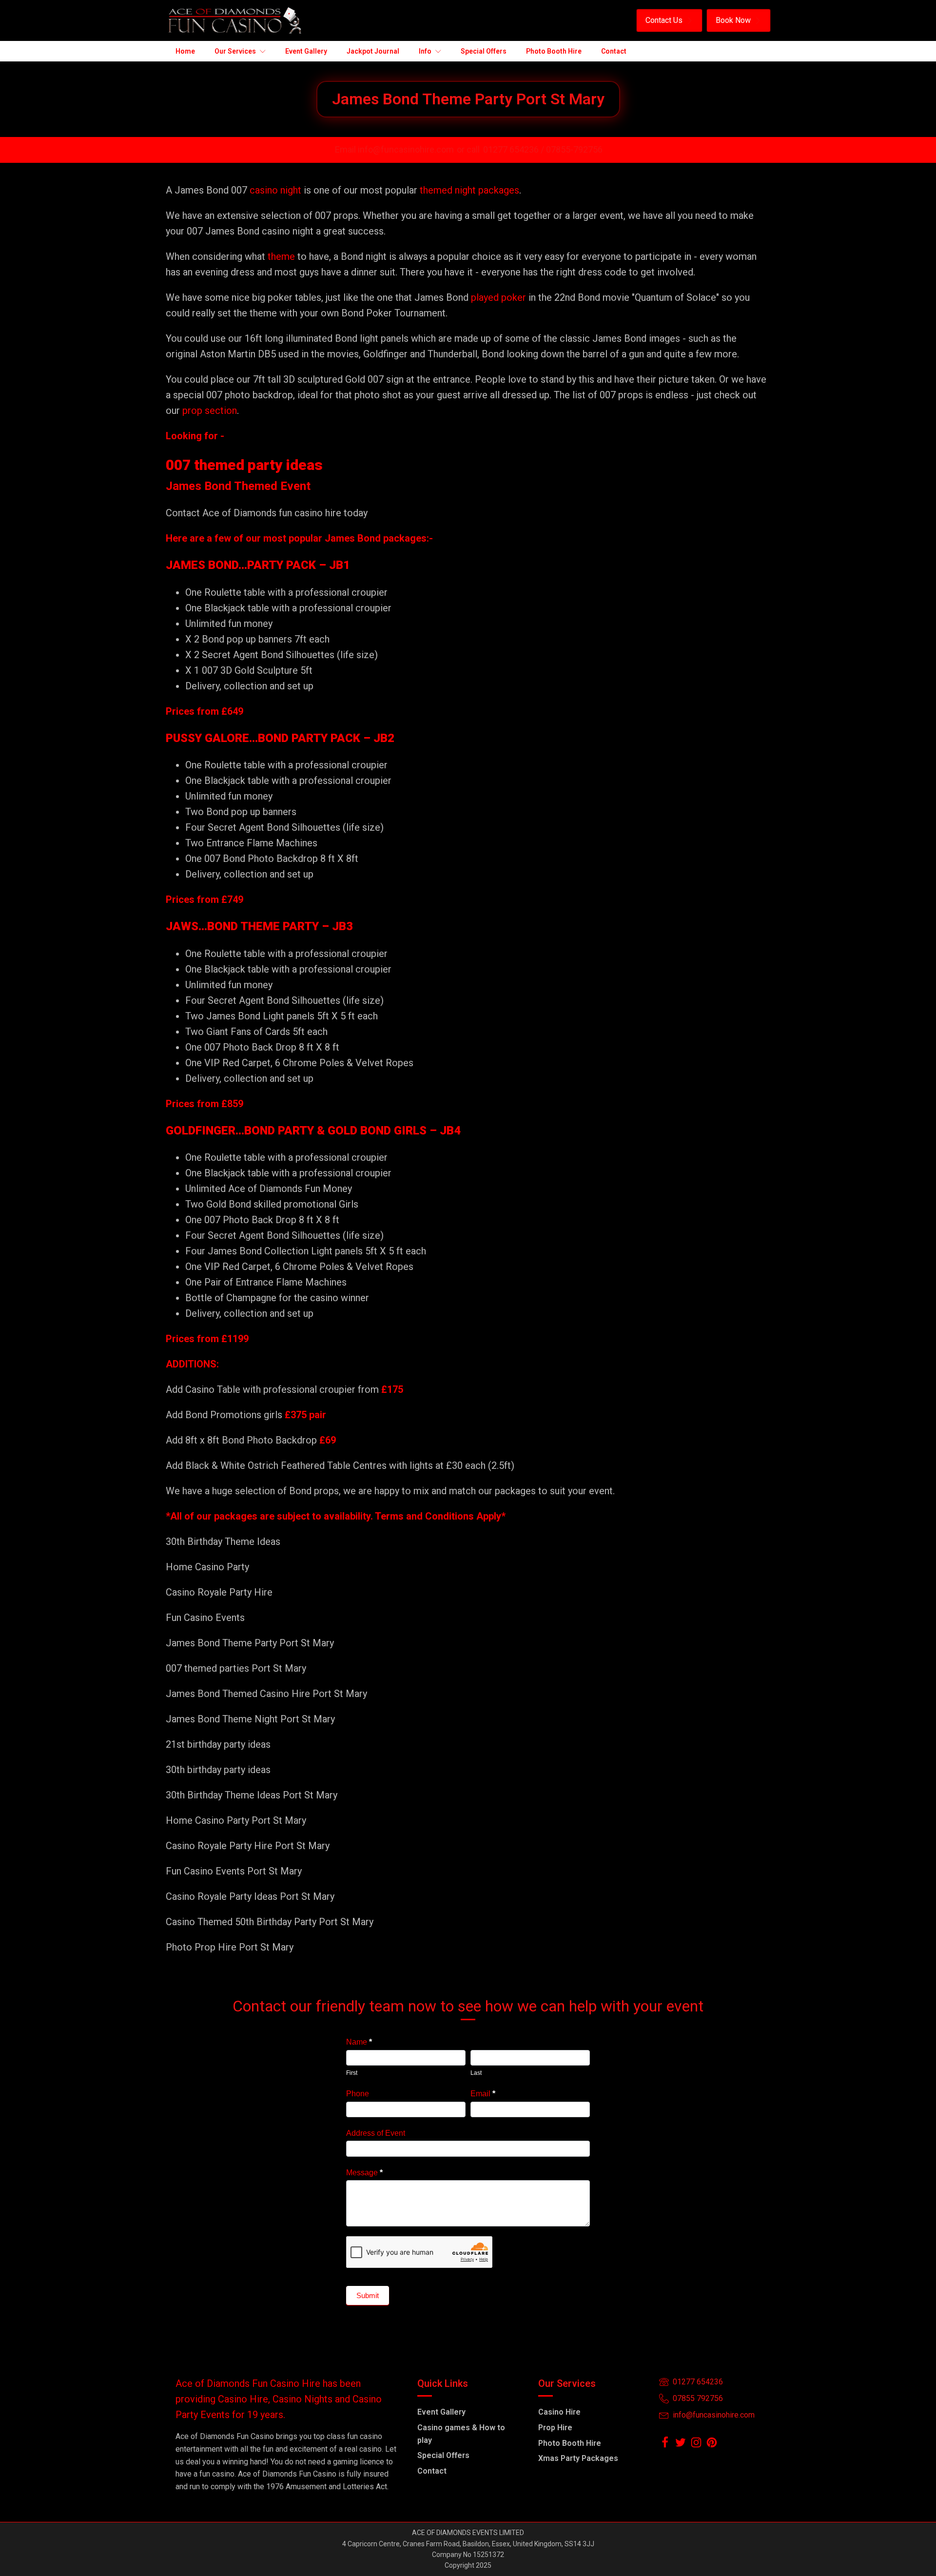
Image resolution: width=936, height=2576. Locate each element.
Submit (368, 2295)
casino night (275, 190)
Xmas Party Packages (578, 2458)
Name (359, 2042)
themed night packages (469, 190)
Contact (432, 2471)
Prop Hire (555, 2428)
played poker (498, 297)
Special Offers (443, 2455)
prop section (208, 410)
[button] (669, 20)
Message (364, 2173)
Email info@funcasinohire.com (394, 149)
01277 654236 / (515, 149)
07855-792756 (574, 149)
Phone (358, 2094)
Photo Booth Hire (570, 2443)
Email (483, 2094)
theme (281, 256)
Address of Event (376, 2133)
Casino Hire (559, 2412)
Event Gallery (441, 2412)
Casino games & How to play (461, 2434)
